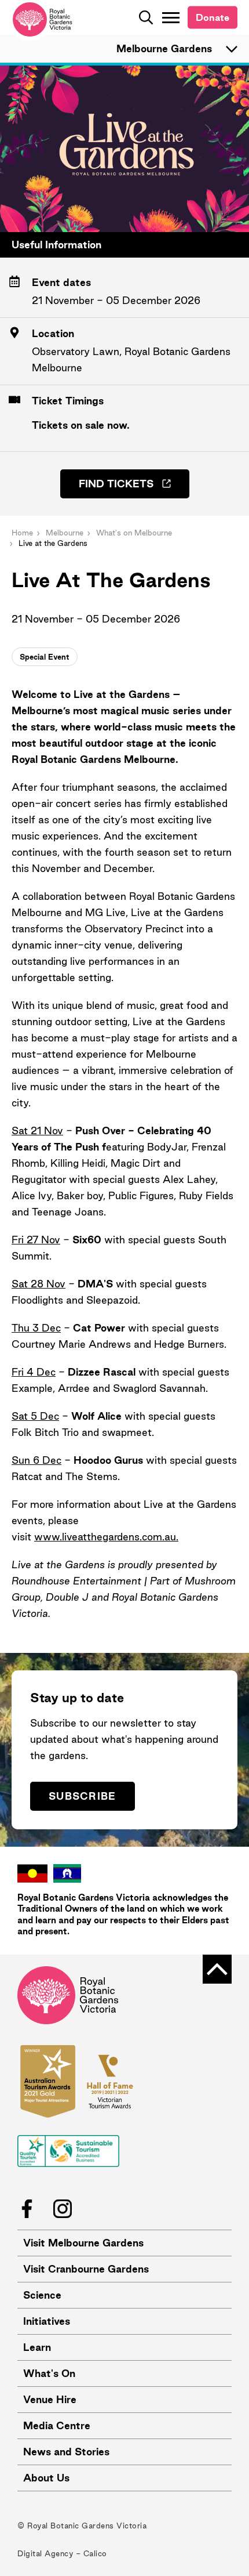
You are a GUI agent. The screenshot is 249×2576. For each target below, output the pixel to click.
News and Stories (66, 2452)
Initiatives (47, 2321)
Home (22, 533)
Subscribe (83, 1796)
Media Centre (57, 2425)
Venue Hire (50, 2399)
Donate (213, 17)
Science (42, 2295)
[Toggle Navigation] (171, 17)
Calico (95, 2553)
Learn (37, 2347)
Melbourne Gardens (164, 48)
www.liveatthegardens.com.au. (106, 1537)
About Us (46, 2478)
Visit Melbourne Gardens (83, 2243)
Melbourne (65, 533)
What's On (49, 2373)
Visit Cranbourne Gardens (86, 2269)
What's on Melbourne (134, 533)
